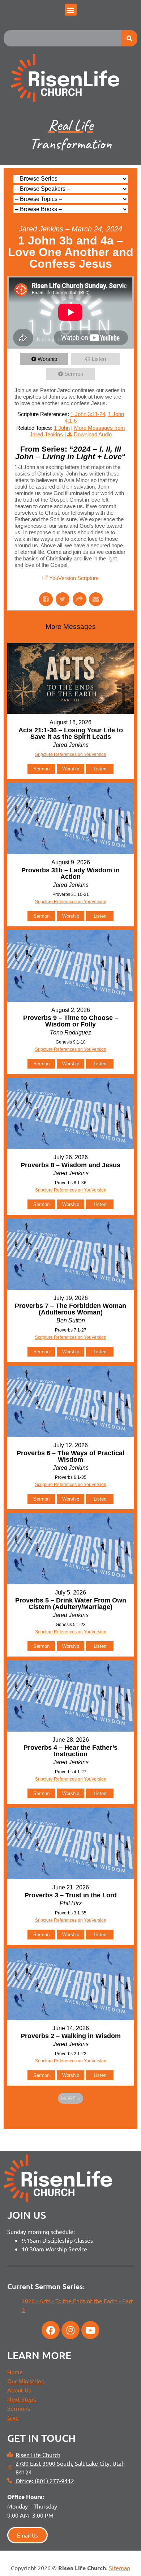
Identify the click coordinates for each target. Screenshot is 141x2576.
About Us (19, 2390)
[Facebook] (51, 2330)
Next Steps (22, 2399)
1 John (62, 428)
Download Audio (93, 434)
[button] (71, 10)
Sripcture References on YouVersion (71, 754)
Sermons (19, 2408)
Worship (47, 359)
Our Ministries (25, 2381)
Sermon (74, 374)
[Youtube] (90, 2330)
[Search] (129, 38)
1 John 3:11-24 (88, 414)
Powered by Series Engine (70, 2118)
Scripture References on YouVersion (71, 1337)
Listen (99, 359)
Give (13, 2417)
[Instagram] (70, 2330)
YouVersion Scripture (74, 578)
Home (15, 2372)
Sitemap (119, 2568)
